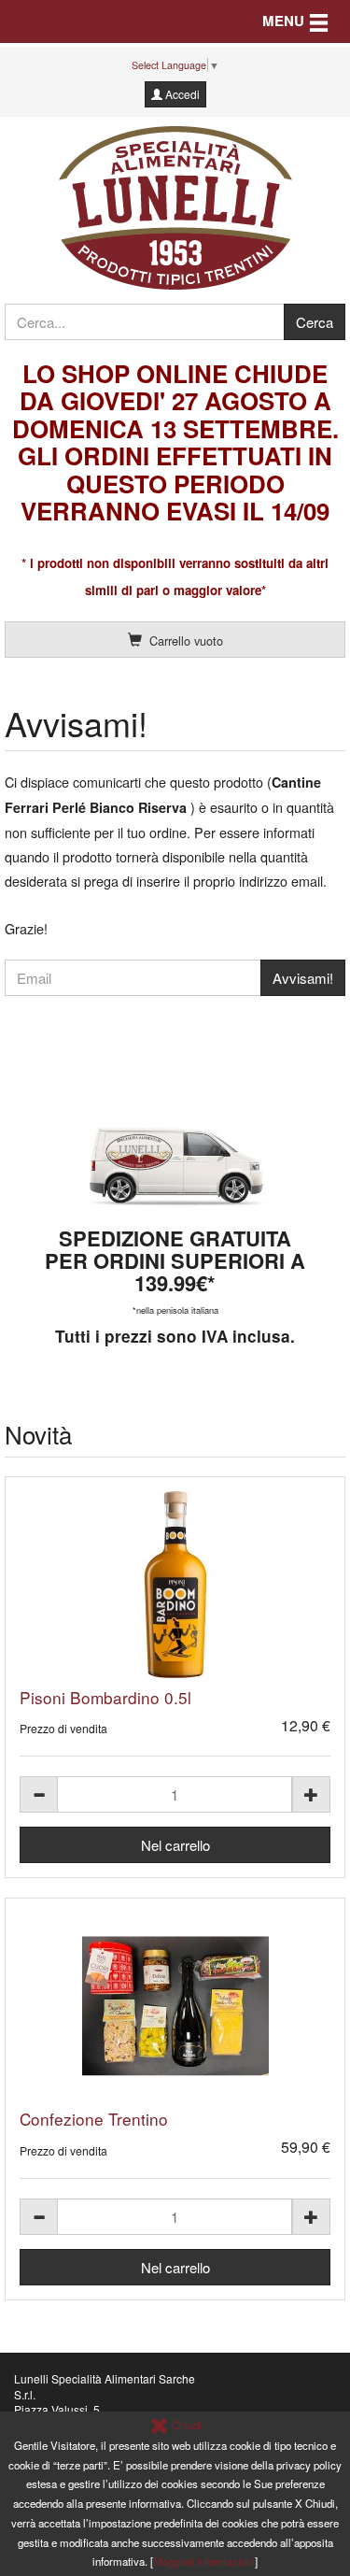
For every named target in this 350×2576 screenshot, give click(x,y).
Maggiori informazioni (204, 2561)
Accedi (181, 94)
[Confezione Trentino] (175, 2006)
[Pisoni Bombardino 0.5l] (175, 1585)
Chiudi (185, 2425)
